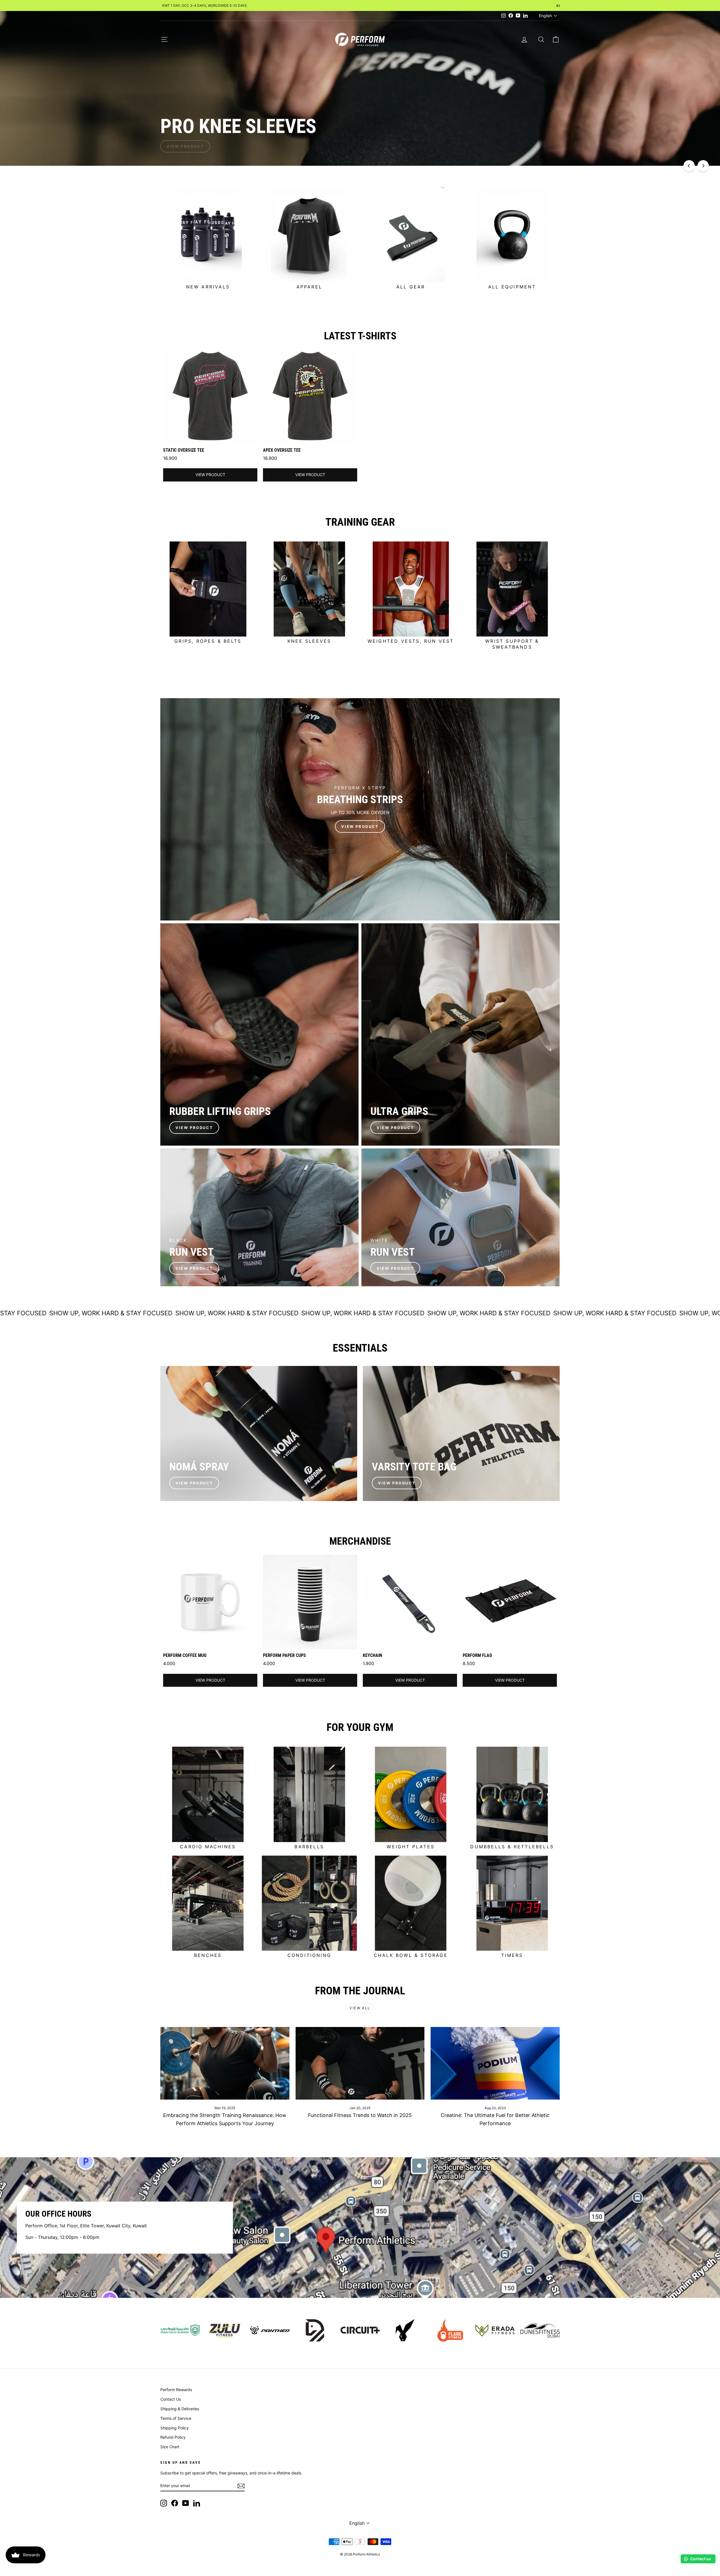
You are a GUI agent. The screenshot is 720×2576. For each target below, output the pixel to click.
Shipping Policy (175, 2428)
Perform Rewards (176, 2390)
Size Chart (170, 2447)
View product (210, 475)
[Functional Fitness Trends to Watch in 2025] (360, 2063)
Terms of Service (176, 2418)
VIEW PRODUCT (194, 1128)
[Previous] (689, 166)
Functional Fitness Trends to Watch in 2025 (360, 2115)
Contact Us (171, 2399)
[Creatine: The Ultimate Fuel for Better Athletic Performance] (495, 2063)
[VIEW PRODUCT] (360, 809)
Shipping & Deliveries (180, 2409)
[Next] (703, 166)
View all (360, 2008)
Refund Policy (173, 2437)
